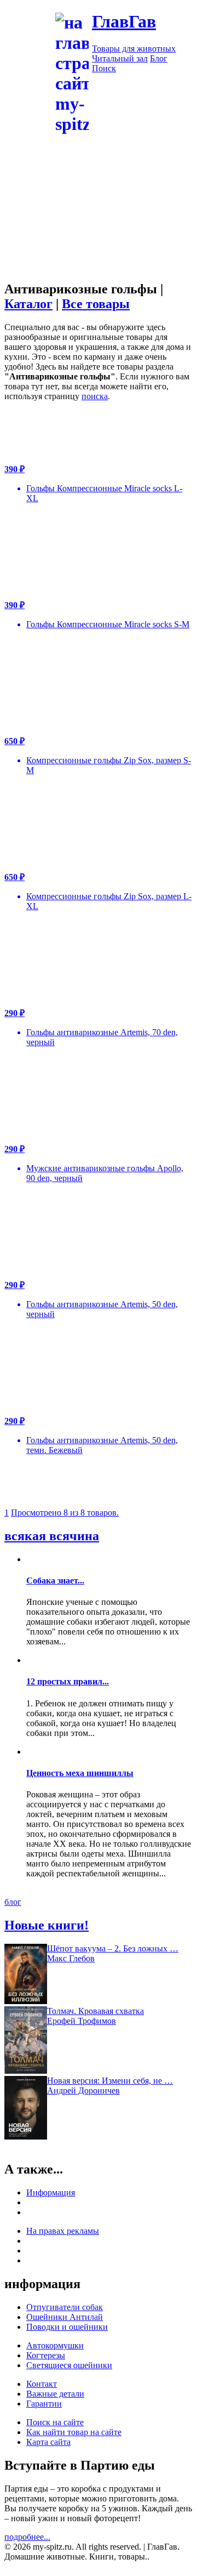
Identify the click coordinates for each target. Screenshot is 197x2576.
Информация (51, 2192)
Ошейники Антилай (65, 2317)
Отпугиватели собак (65, 2307)
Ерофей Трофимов (82, 2021)
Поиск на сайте (55, 2422)
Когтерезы (46, 2355)
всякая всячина (52, 1536)
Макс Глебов (71, 1958)
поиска (95, 396)
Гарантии (44, 2404)
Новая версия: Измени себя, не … (110, 2081)
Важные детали (55, 2394)
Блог (159, 58)
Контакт (42, 2384)
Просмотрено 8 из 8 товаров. (65, 1513)
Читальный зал (120, 58)
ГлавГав (124, 21)
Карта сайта (48, 2442)
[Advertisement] (99, 234)
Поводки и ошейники (67, 2327)
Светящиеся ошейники (69, 2365)
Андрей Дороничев (83, 2090)
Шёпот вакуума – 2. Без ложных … (113, 1948)
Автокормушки (55, 2345)
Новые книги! (47, 1925)
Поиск (104, 68)
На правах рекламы (63, 2231)
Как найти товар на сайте (74, 2432)
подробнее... (27, 2537)
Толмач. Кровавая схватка (95, 2011)
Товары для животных (134, 49)
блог (13, 1902)
